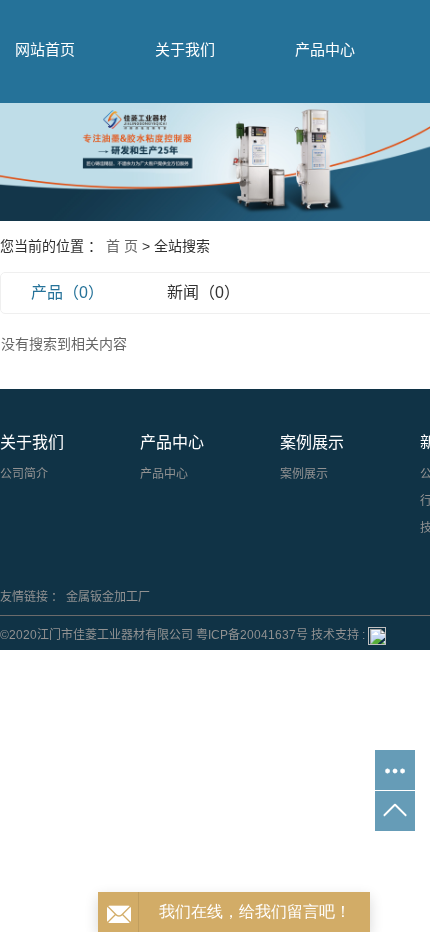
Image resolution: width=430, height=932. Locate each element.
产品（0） (67, 292)
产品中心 (325, 49)
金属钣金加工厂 (108, 597)
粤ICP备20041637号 (252, 635)
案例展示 (304, 474)
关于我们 (185, 49)
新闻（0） (203, 292)
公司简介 (24, 474)
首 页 (122, 246)
